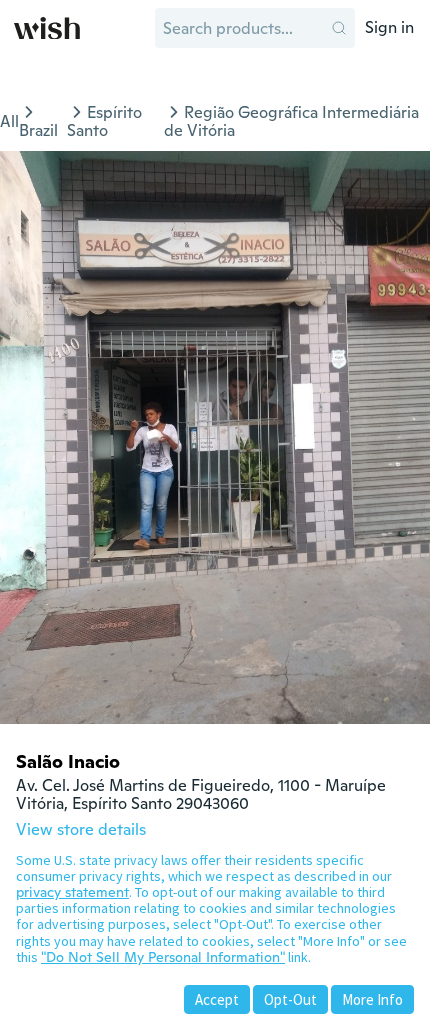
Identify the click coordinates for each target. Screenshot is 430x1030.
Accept (217, 999)
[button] (339, 28)
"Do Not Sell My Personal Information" (163, 957)
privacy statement (72, 892)
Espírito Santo (104, 121)
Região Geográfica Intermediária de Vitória (291, 121)
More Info (372, 999)
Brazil (38, 130)
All (9, 121)
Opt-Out (290, 999)
